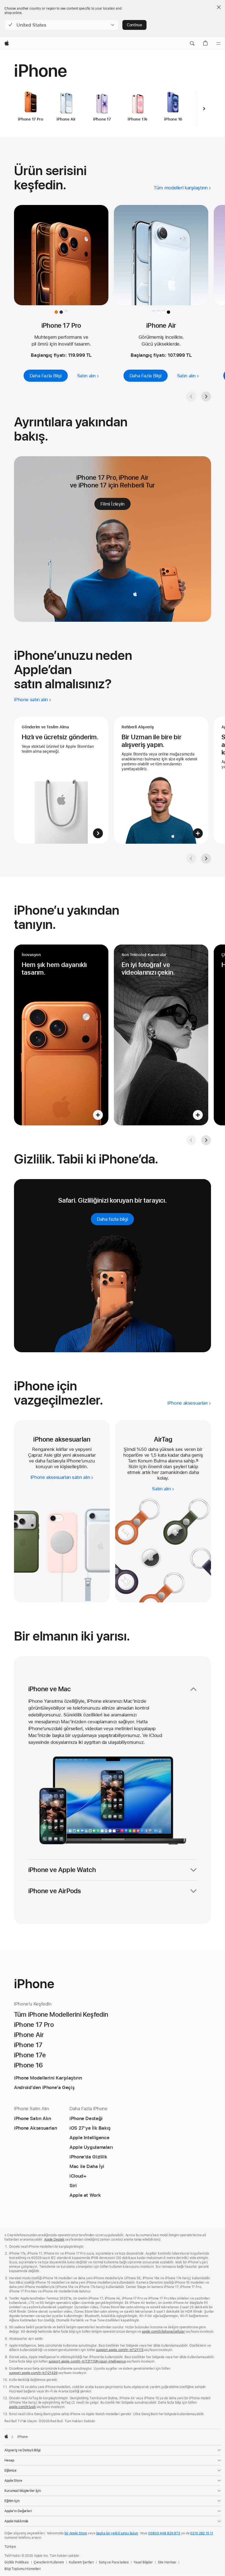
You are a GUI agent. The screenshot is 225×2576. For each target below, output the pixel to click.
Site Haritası (167, 2562)
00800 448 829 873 (164, 2533)
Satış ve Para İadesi (114, 2562)
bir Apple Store (76, 2533)
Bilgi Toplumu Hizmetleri (22, 2569)
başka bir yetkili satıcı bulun (117, 2533)
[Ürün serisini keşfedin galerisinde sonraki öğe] (206, 396)
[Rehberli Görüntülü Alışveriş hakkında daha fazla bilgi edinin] (161, 780)
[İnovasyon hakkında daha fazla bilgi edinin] (61, 1035)
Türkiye (10, 2547)
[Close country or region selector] (219, 7)
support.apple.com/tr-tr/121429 (33, 2373)
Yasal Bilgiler (143, 2562)
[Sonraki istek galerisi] (206, 858)
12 (197, 1461)
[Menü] (218, 44)
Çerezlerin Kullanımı (49, 2562)
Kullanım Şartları (81, 2562)
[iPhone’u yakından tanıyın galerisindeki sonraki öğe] (206, 1140)
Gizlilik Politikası (17, 2562)
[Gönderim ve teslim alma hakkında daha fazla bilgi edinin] (61, 780)
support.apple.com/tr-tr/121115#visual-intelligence (87, 2361)
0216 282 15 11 (202, 2533)
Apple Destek (54, 2240)
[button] (61, 25)
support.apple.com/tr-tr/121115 (120, 2350)
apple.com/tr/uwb (22, 2407)
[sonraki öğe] (204, 109)
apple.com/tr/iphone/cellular (163, 2332)
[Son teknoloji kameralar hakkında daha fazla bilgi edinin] (161, 1035)
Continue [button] (134, 25)
